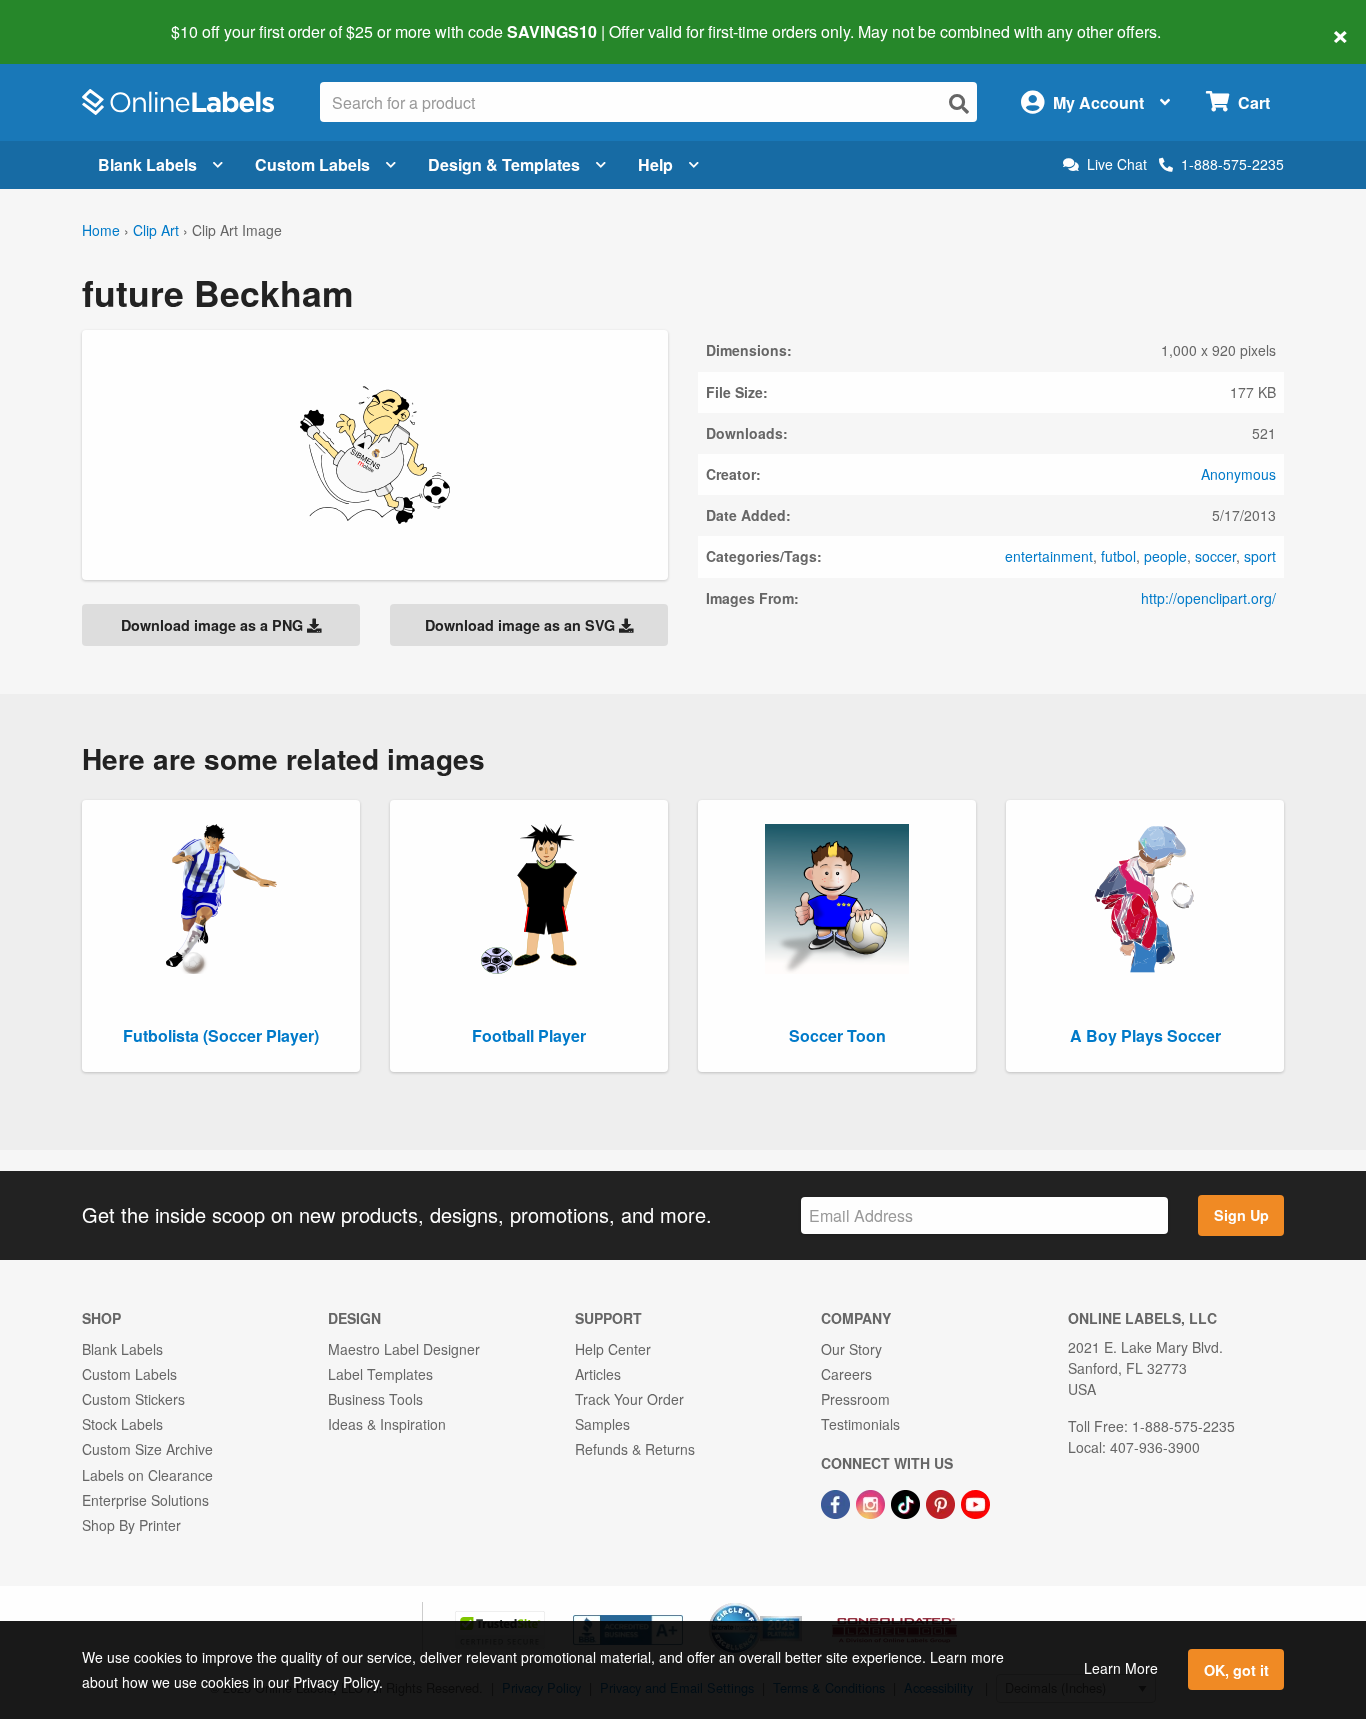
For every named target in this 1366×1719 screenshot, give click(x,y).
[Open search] (959, 103)
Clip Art (156, 230)
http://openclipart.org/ (1208, 598)
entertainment (1049, 556)
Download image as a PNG (214, 625)
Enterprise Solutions (145, 1500)
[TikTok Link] (907, 1503)
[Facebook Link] (837, 1503)
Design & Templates (504, 164)
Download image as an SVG (522, 625)
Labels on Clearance (147, 1475)
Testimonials (860, 1424)
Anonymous (1238, 474)
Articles (598, 1374)
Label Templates (380, 1374)
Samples (602, 1424)
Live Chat (1117, 164)
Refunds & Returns (635, 1449)
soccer (1215, 556)
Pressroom (855, 1399)
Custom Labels (312, 164)
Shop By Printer (131, 1525)
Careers (846, 1374)
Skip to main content (72, 18)
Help (655, 164)
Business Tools (375, 1399)
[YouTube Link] (975, 1503)
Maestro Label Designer (404, 1349)
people (1165, 556)
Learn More (1121, 1668)
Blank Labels (147, 164)
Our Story (851, 1349)
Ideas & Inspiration (387, 1424)
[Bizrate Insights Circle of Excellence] (795, 1605)
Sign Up (1241, 1215)
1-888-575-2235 (1232, 164)
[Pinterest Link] (942, 1503)
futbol (1118, 556)
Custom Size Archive (147, 1449)
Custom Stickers (133, 1399)
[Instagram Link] (872, 1503)
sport (1260, 556)
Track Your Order (629, 1399)
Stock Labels (122, 1424)
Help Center (613, 1349)
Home (101, 230)
